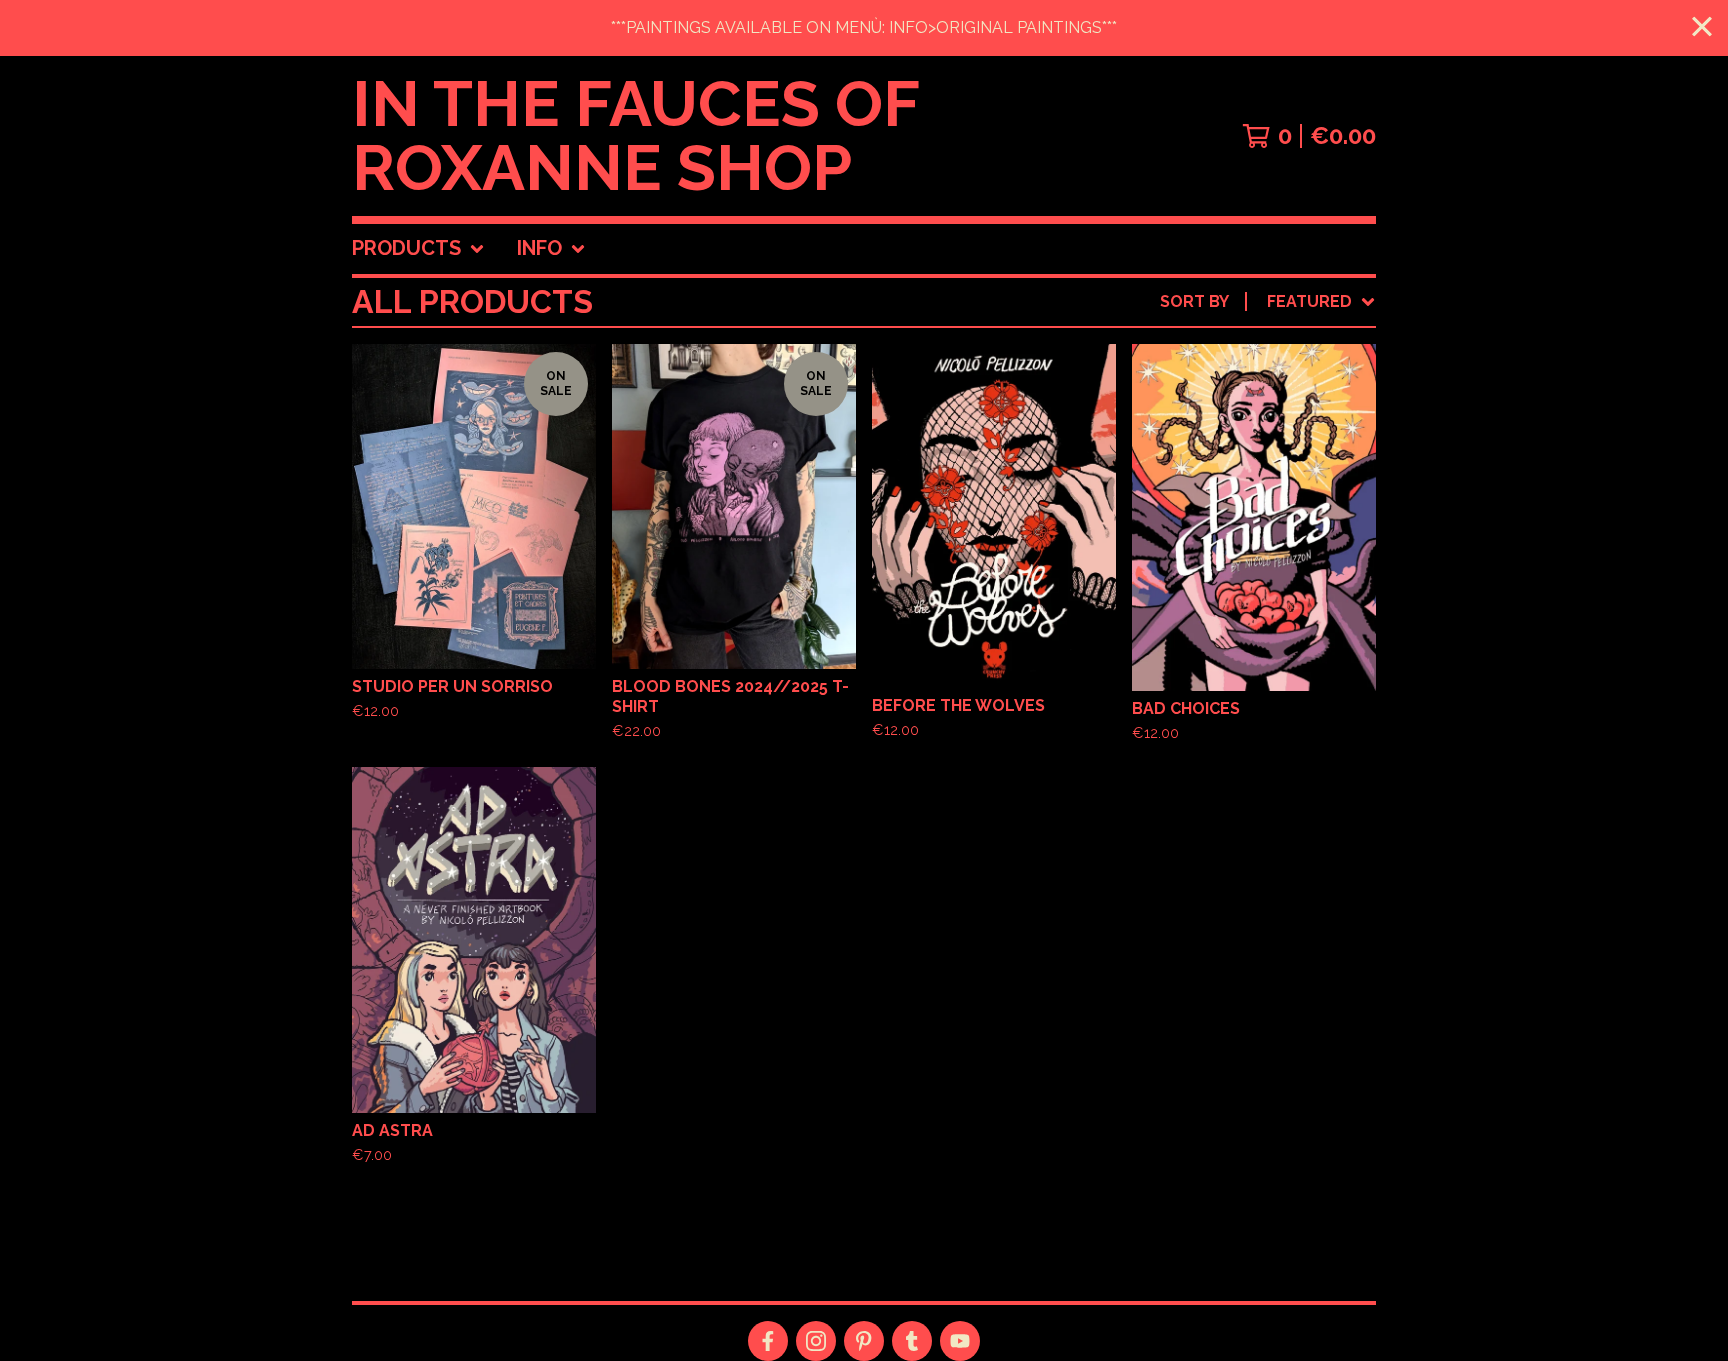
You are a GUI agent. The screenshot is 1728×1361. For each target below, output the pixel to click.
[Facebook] (768, 1341)
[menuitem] (418, 249)
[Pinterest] (864, 1341)
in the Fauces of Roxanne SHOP (635, 136)
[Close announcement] (1702, 28)
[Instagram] (816, 1341)
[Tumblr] (912, 1341)
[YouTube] (960, 1341)
